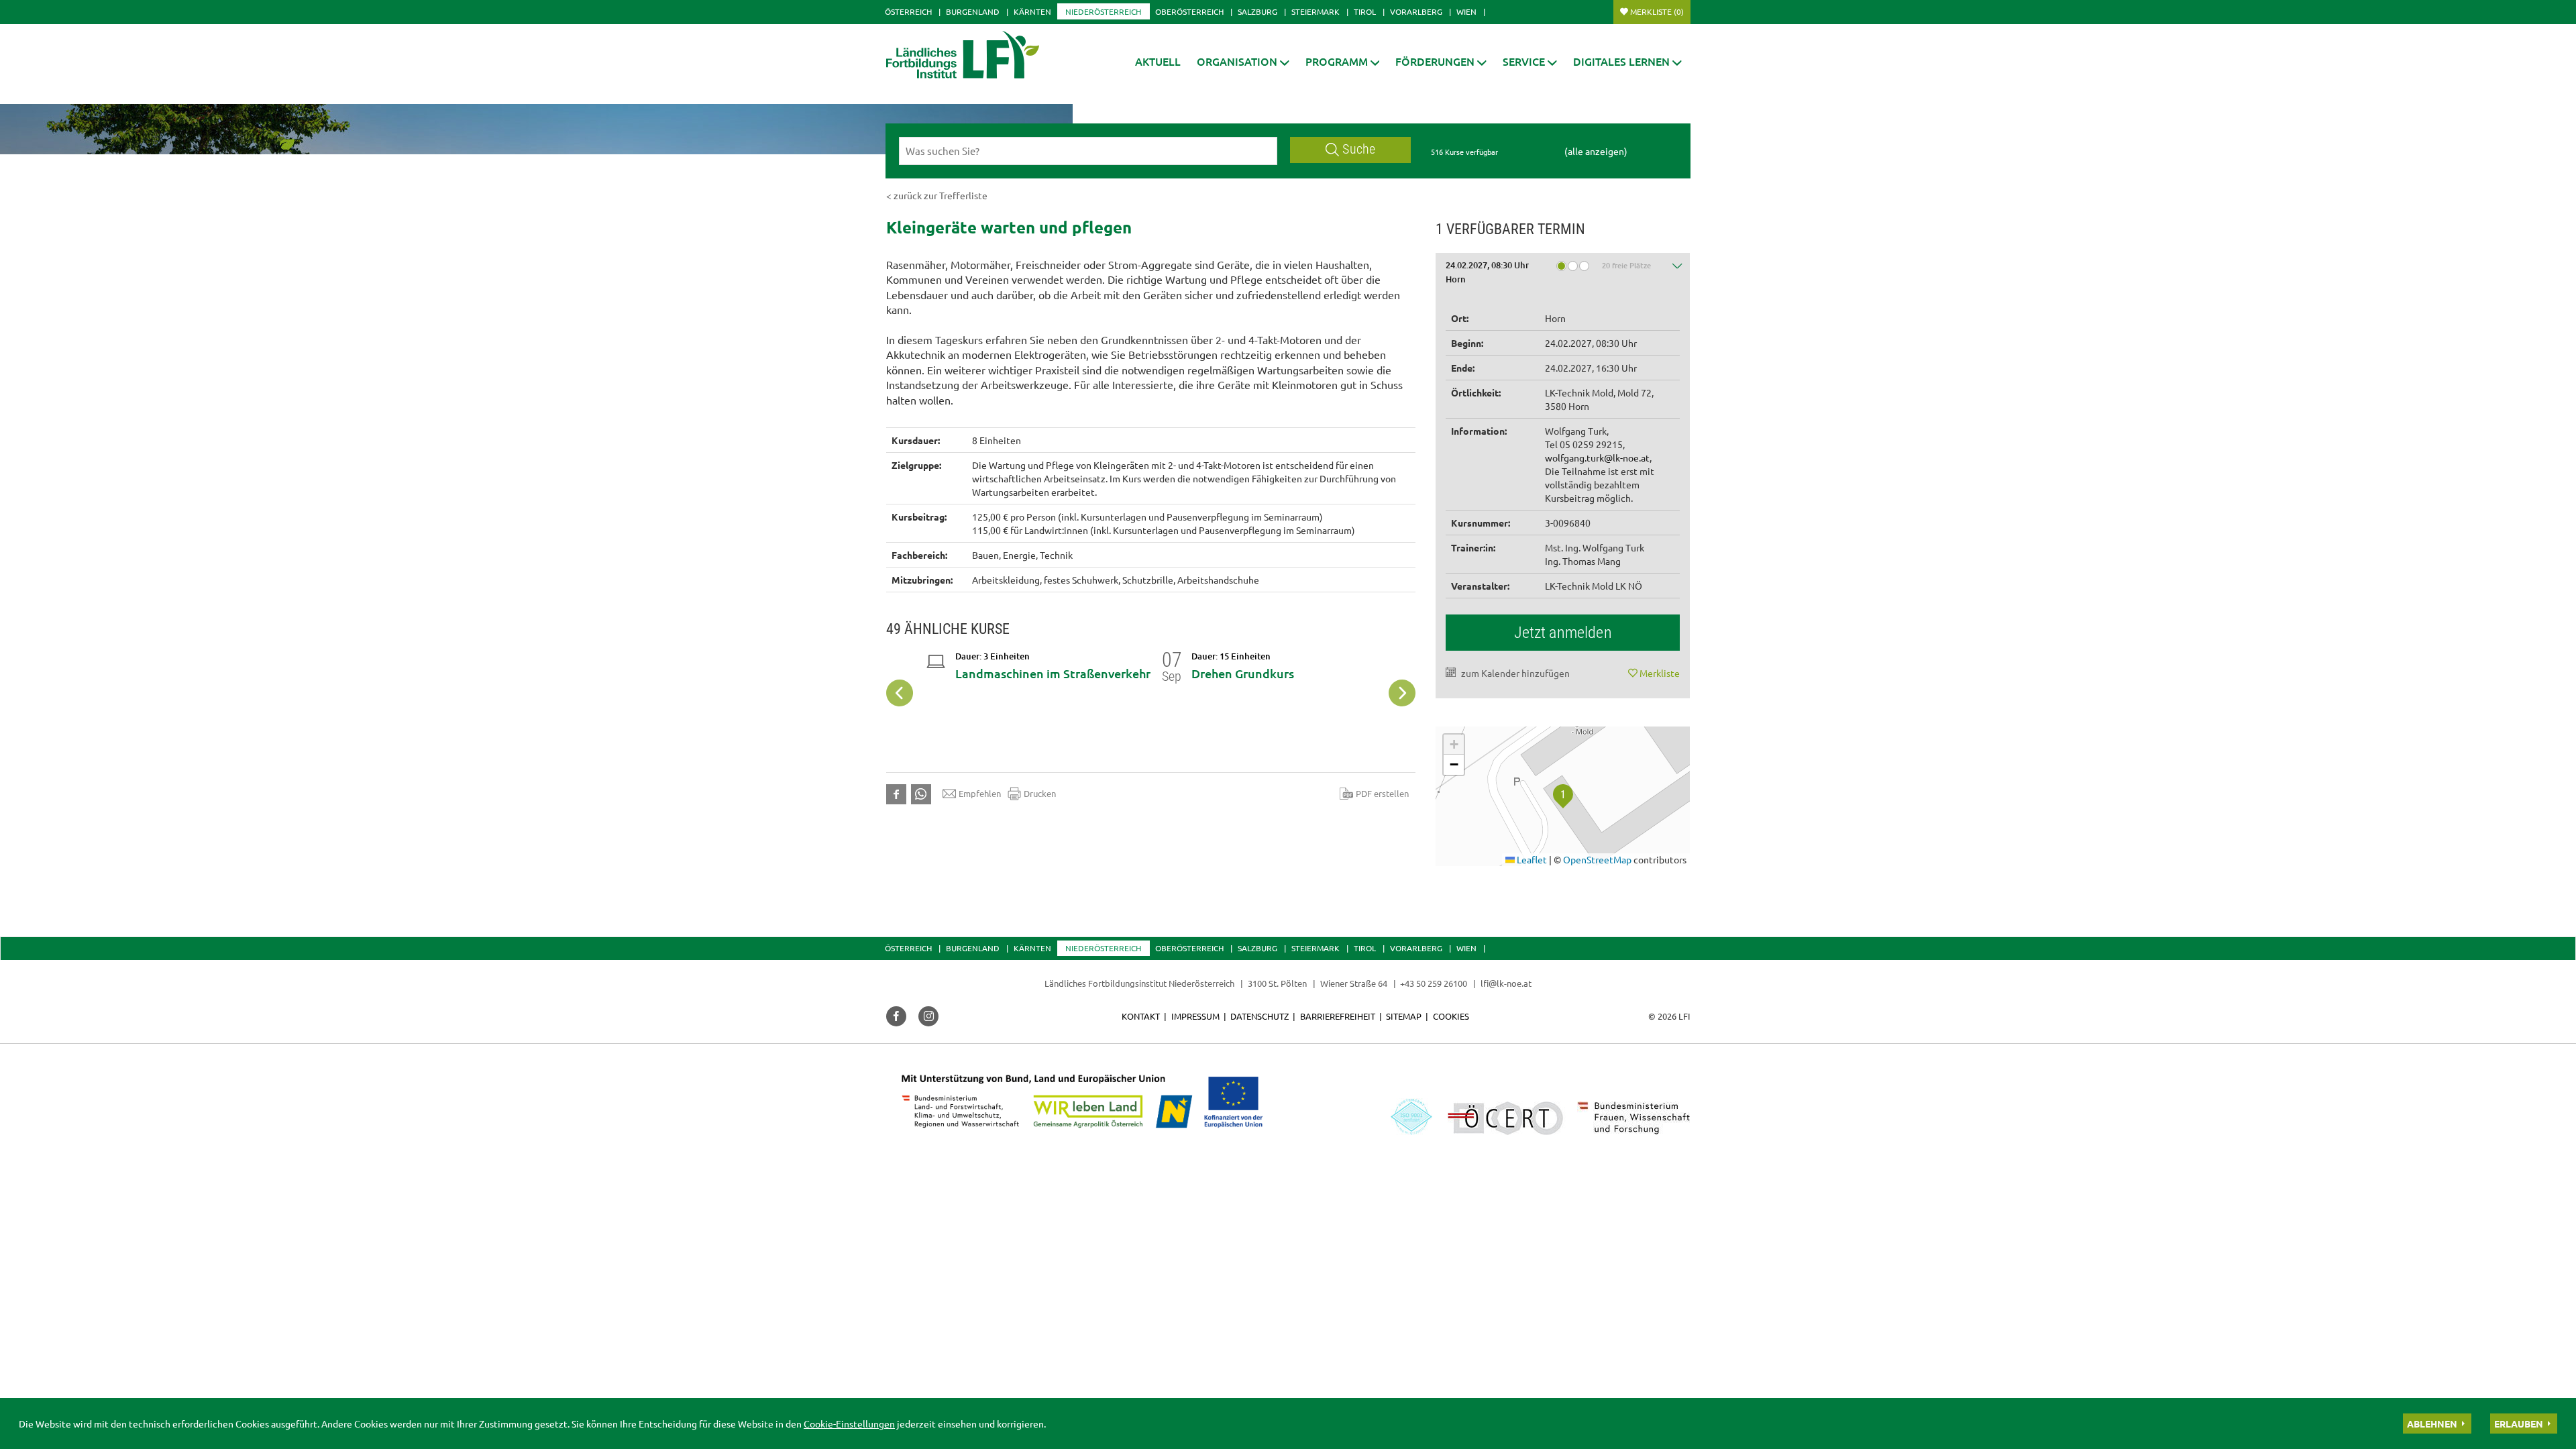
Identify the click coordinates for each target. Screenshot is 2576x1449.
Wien (1466, 11)
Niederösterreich (1103, 11)
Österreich (908, 11)
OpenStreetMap (1597, 859)
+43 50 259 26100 (1434, 983)
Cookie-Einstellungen (849, 1424)
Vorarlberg (1416, 11)
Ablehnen (2432, 1424)
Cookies (1451, 1016)
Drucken (1040, 793)
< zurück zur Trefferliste (937, 195)
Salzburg (1257, 11)
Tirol (1365, 11)
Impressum (1195, 1016)
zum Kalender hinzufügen (1515, 673)
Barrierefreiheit (1338, 1016)
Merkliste (1657, 11)
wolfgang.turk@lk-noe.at (1597, 458)
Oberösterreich (1189, 11)
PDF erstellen (1382, 793)
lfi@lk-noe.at (1506, 983)
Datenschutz (1259, 1016)
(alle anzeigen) (1596, 151)
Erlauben (2519, 1424)
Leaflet (1531, 859)
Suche (1359, 149)
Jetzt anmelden (1563, 633)
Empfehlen (980, 793)
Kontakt (1141, 1016)
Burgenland (973, 11)
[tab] (1563, 275)
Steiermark (1316, 11)
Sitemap (1404, 1016)
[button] (1243, 61)
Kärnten (1032, 11)
